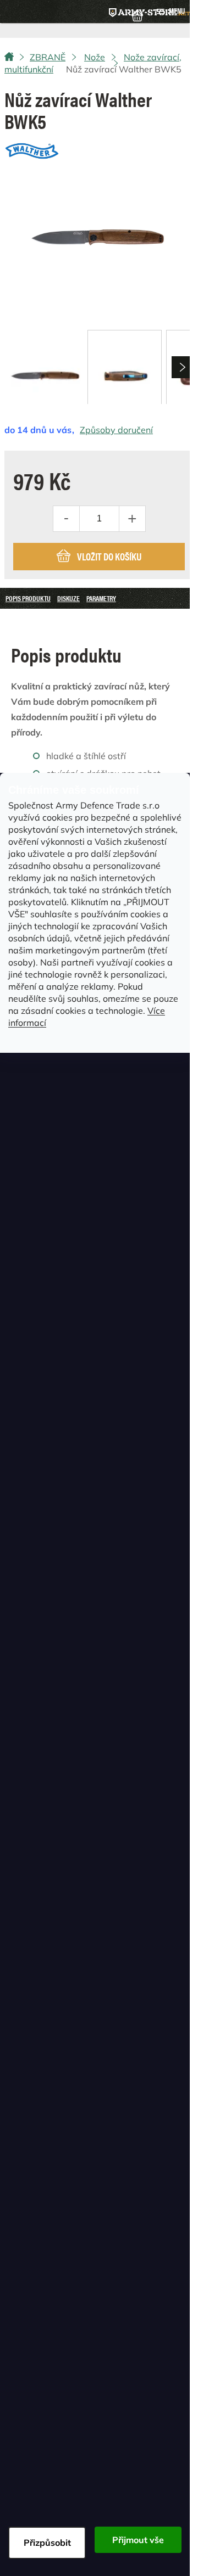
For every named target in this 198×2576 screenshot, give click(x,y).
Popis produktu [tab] (28, 598)
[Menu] (170, 12)
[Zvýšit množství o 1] (132, 519)
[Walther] (32, 148)
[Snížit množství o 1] (67, 519)
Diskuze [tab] (68, 598)
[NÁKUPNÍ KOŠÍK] (137, 15)
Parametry (101, 598)
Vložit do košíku (109, 556)
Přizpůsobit (47, 2543)
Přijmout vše (138, 2540)
